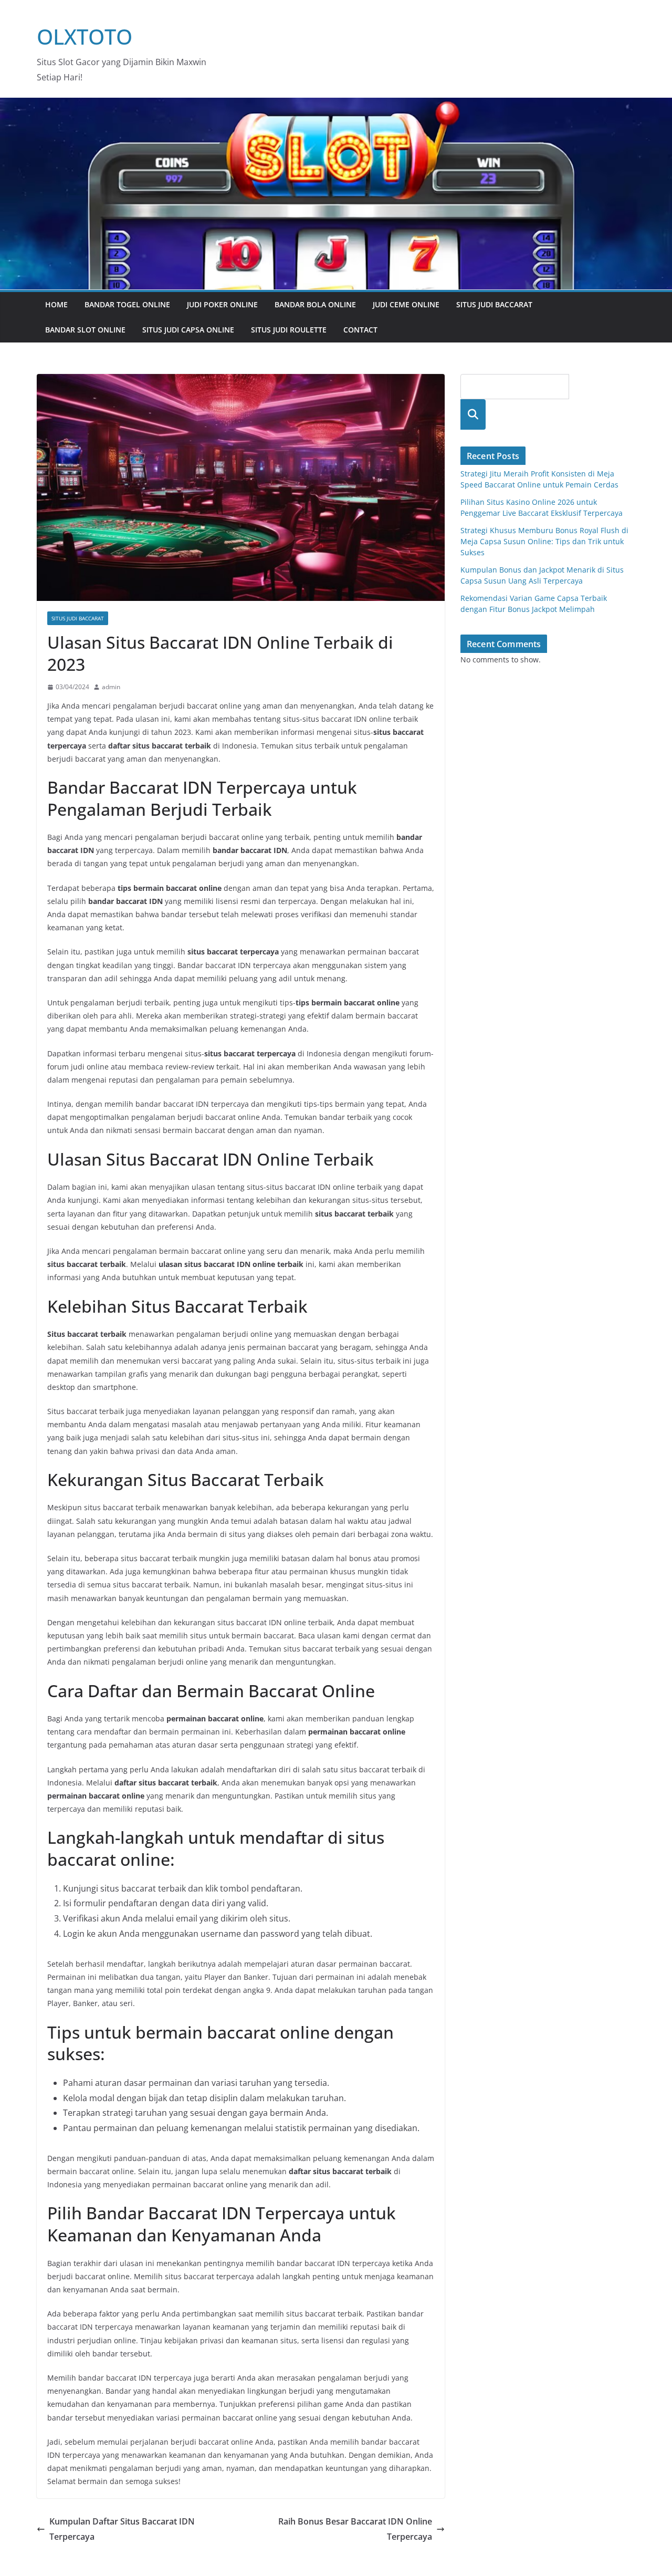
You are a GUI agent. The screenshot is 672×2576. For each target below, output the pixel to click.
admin (111, 687)
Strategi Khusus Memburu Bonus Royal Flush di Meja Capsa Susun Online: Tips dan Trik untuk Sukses (544, 541)
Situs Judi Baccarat (494, 304)
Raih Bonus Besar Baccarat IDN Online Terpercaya (355, 2529)
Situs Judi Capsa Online (188, 330)
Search (473, 414)
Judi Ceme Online (406, 304)
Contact (360, 330)
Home (56, 304)
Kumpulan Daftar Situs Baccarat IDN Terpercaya (122, 2529)
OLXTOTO (85, 37)
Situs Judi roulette (289, 330)
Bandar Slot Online (85, 330)
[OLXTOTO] (336, 105)
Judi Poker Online (222, 304)
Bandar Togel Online (127, 304)
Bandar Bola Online (315, 304)
